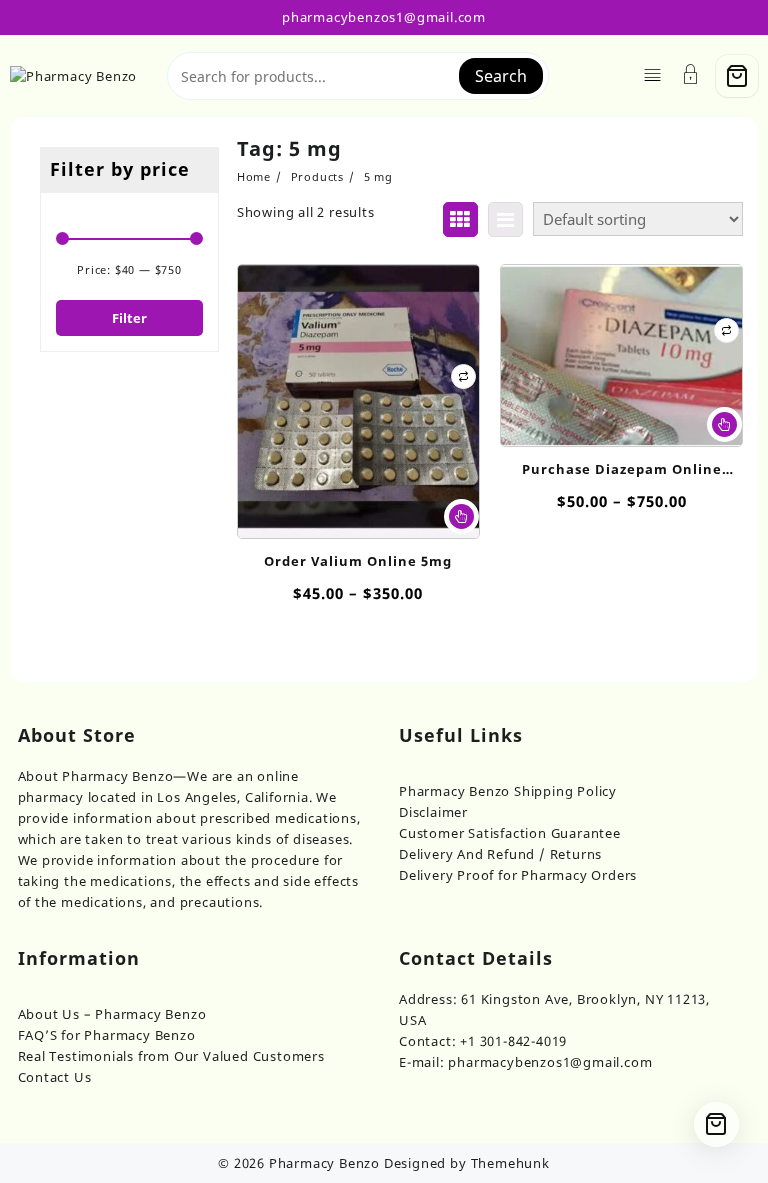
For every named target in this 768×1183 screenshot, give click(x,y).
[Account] (691, 76)
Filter (129, 318)
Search (501, 76)
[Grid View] (460, 219)
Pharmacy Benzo (324, 1163)
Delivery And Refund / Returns (500, 854)
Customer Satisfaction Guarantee (510, 833)
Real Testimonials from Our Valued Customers (171, 1056)
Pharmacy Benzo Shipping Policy (508, 791)
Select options (461, 516)
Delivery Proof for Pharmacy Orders (518, 875)
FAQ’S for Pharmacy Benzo (107, 1035)
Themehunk (510, 1163)
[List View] (505, 219)
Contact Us (55, 1077)
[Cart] (737, 76)
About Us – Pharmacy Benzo (112, 1014)
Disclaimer (433, 812)
